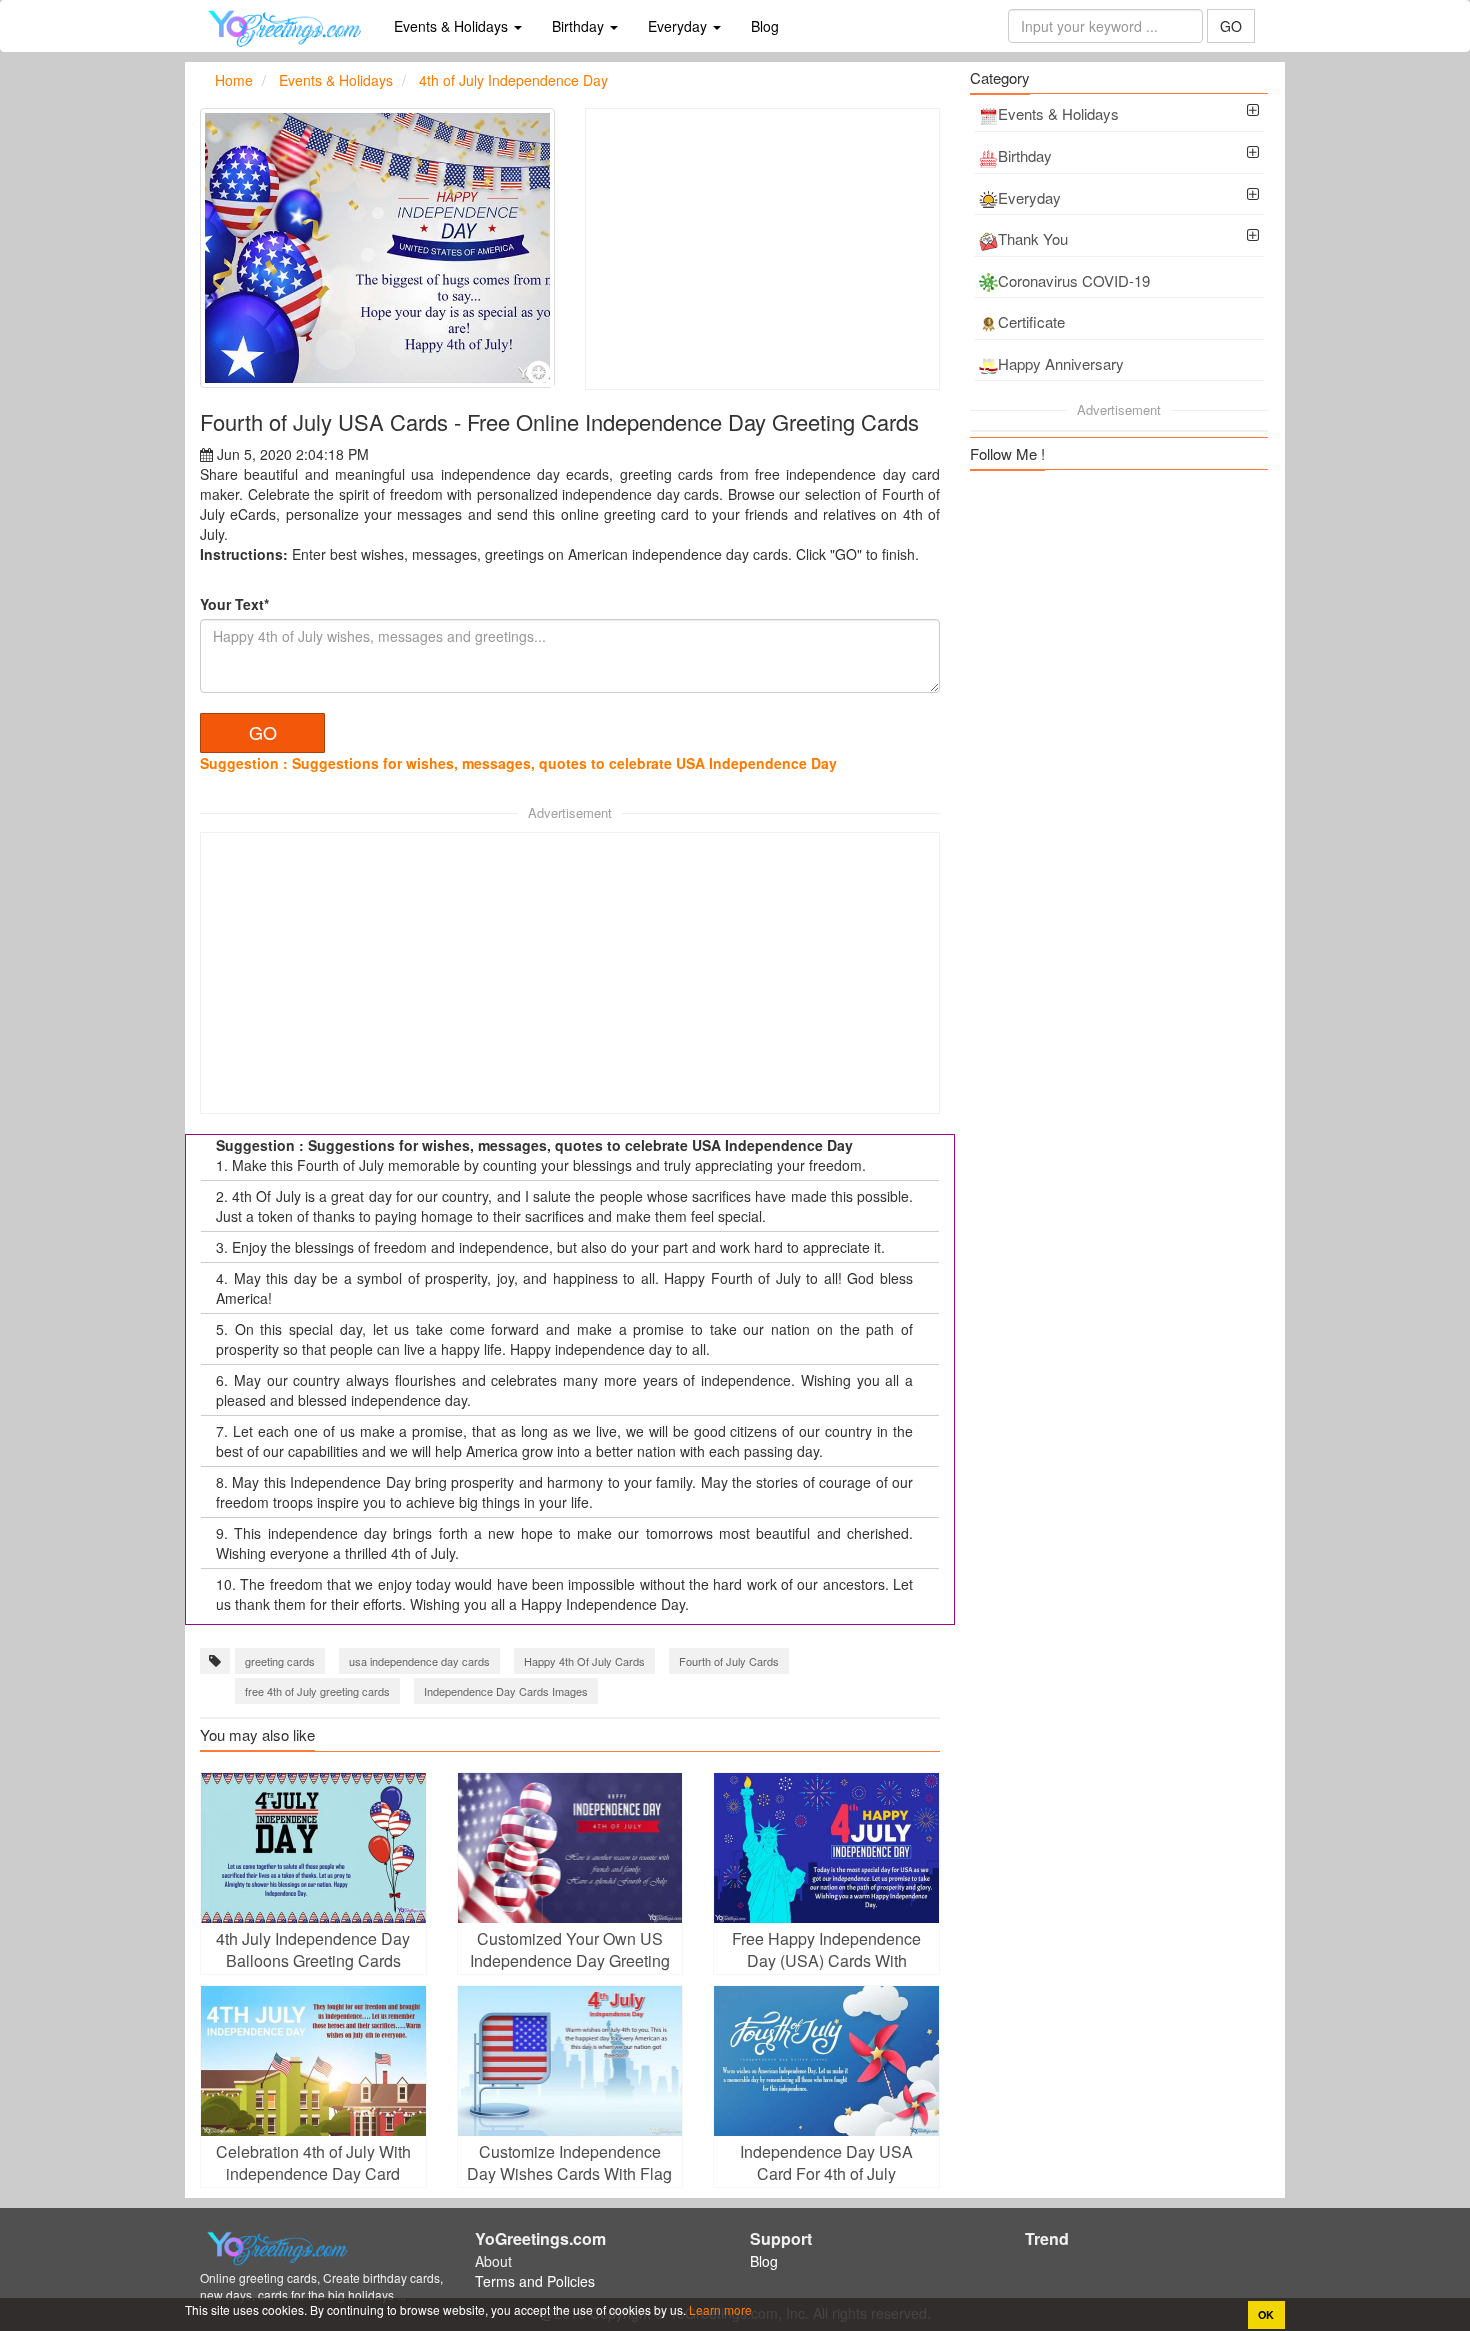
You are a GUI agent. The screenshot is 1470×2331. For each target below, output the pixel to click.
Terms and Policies (535, 2281)
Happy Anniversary (1061, 363)
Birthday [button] (580, 26)
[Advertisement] (762, 249)
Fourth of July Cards (729, 1661)
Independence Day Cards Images (506, 1691)
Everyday (1029, 197)
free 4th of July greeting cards (317, 1691)
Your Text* (234, 604)
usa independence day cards (419, 1661)
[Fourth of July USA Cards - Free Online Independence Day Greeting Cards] (377, 248)
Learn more (719, 2309)
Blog (765, 26)
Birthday (1025, 155)
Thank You (1033, 238)
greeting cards (280, 1661)
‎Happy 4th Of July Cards (584, 1661)
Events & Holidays (1058, 113)
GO (1231, 26)
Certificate (1031, 321)
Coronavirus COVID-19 (1074, 280)
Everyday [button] (679, 26)
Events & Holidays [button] (453, 26)
